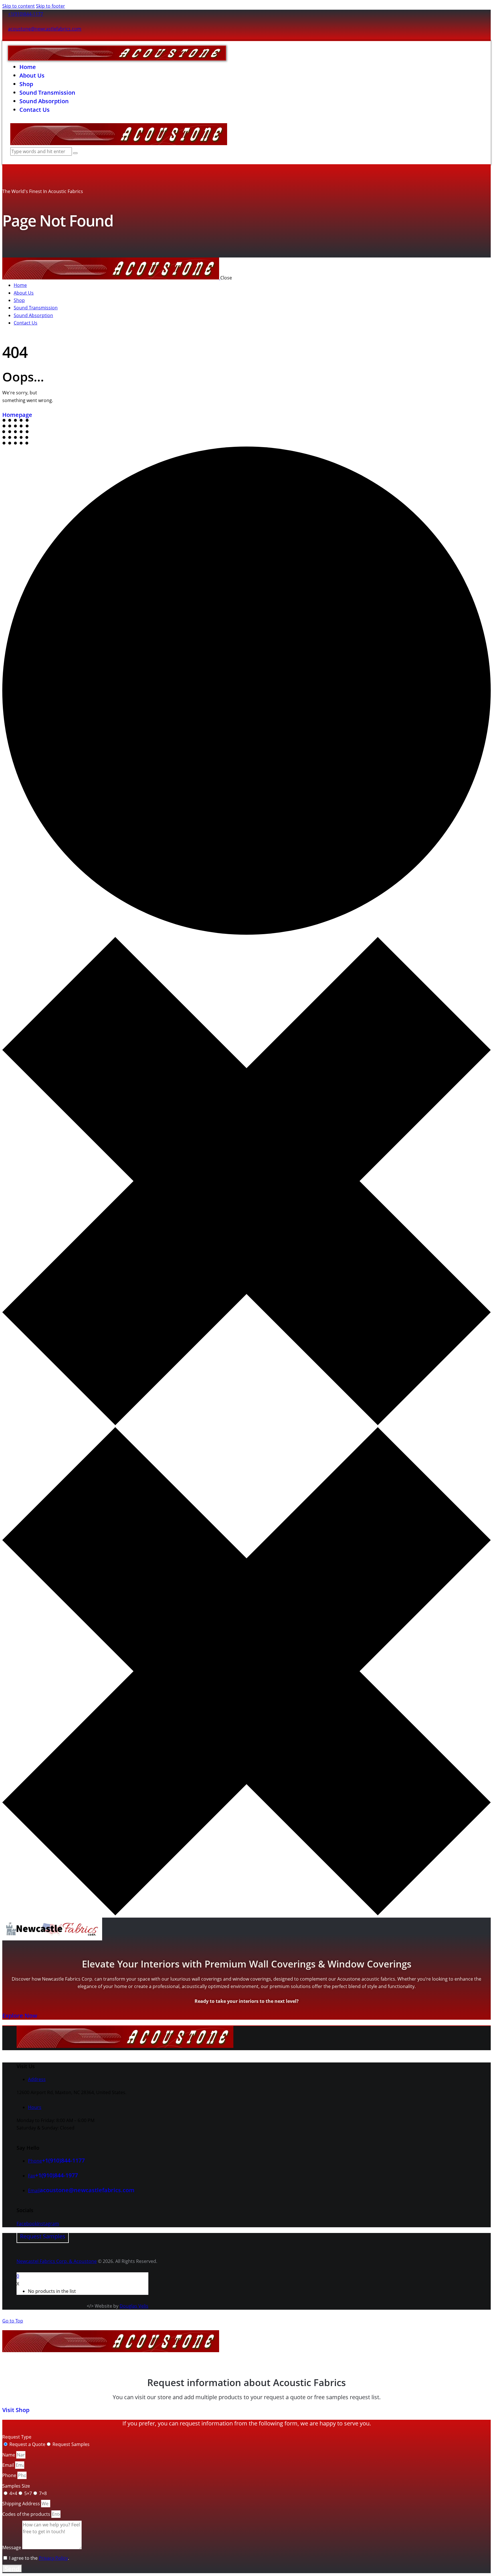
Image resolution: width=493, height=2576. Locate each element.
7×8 (43, 2493)
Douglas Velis (134, 2306)
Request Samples (71, 2444)
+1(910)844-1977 (56, 2175)
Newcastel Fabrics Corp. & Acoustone (57, 2261)
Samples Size (16, 2486)
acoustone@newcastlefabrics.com (45, 29)
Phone (10, 2475)
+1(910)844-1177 (26, 14)
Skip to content (19, 6)
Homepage (17, 415)
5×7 (28, 2493)
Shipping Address (22, 2504)
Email (9, 2465)
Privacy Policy (53, 2558)
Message (12, 2547)
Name (9, 2455)
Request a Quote (27, 2444)
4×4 (13, 2493)
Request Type (17, 2437)
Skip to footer (50, 6)
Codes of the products (27, 2514)
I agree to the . (39, 2558)
